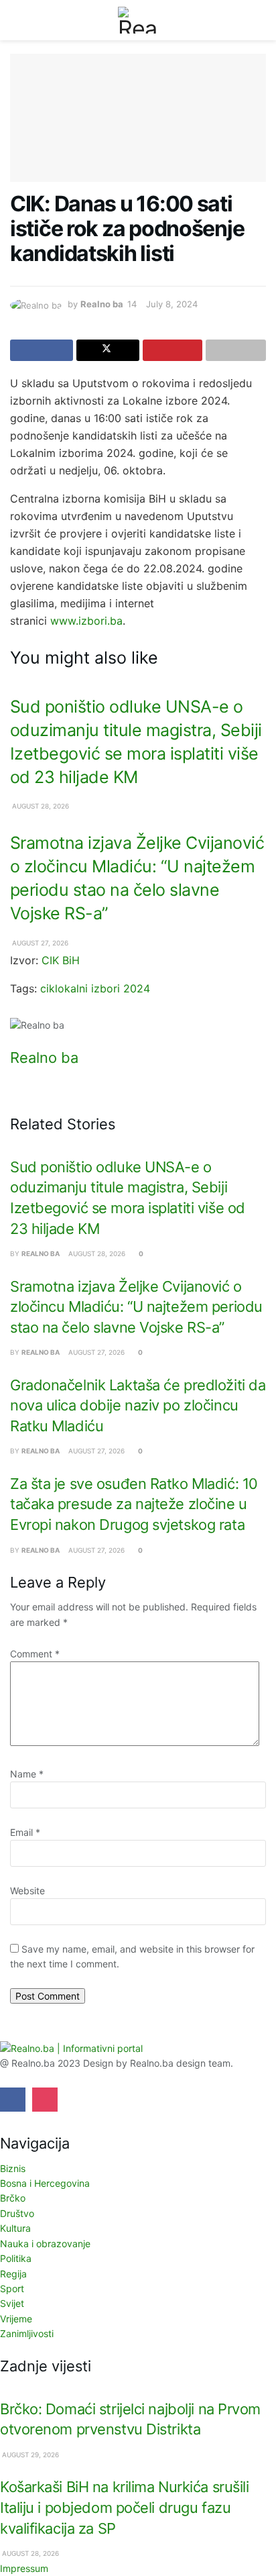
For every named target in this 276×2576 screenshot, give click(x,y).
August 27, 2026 (39, 943)
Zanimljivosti (27, 2333)
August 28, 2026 (40, 806)
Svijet (12, 2303)
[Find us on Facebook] (13, 2100)
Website (27, 1891)
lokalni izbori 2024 (102, 988)
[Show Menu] (16, 20)
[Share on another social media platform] (236, 350)
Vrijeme (16, 2319)
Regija (13, 2274)
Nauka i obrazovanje (45, 2244)
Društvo (17, 2213)
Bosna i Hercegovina (45, 2183)
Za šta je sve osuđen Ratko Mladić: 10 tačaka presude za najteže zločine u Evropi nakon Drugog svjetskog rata (134, 1504)
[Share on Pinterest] (173, 350)
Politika (16, 2258)
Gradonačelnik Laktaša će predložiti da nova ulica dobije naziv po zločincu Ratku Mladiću (138, 1405)
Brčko (13, 2198)
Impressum (24, 2568)
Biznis (13, 2168)
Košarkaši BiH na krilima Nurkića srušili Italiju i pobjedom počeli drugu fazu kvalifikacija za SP (125, 2507)
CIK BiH (61, 960)
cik (48, 988)
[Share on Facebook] (42, 350)
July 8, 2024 (172, 304)
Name (27, 1774)
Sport (12, 2288)
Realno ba (102, 304)
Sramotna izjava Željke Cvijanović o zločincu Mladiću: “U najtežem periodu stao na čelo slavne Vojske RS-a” (136, 1307)
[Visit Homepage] (138, 20)
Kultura (15, 2228)
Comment (35, 1654)
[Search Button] (260, 20)
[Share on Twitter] (108, 350)
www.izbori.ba (86, 621)
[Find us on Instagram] (45, 2100)
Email (25, 1832)
